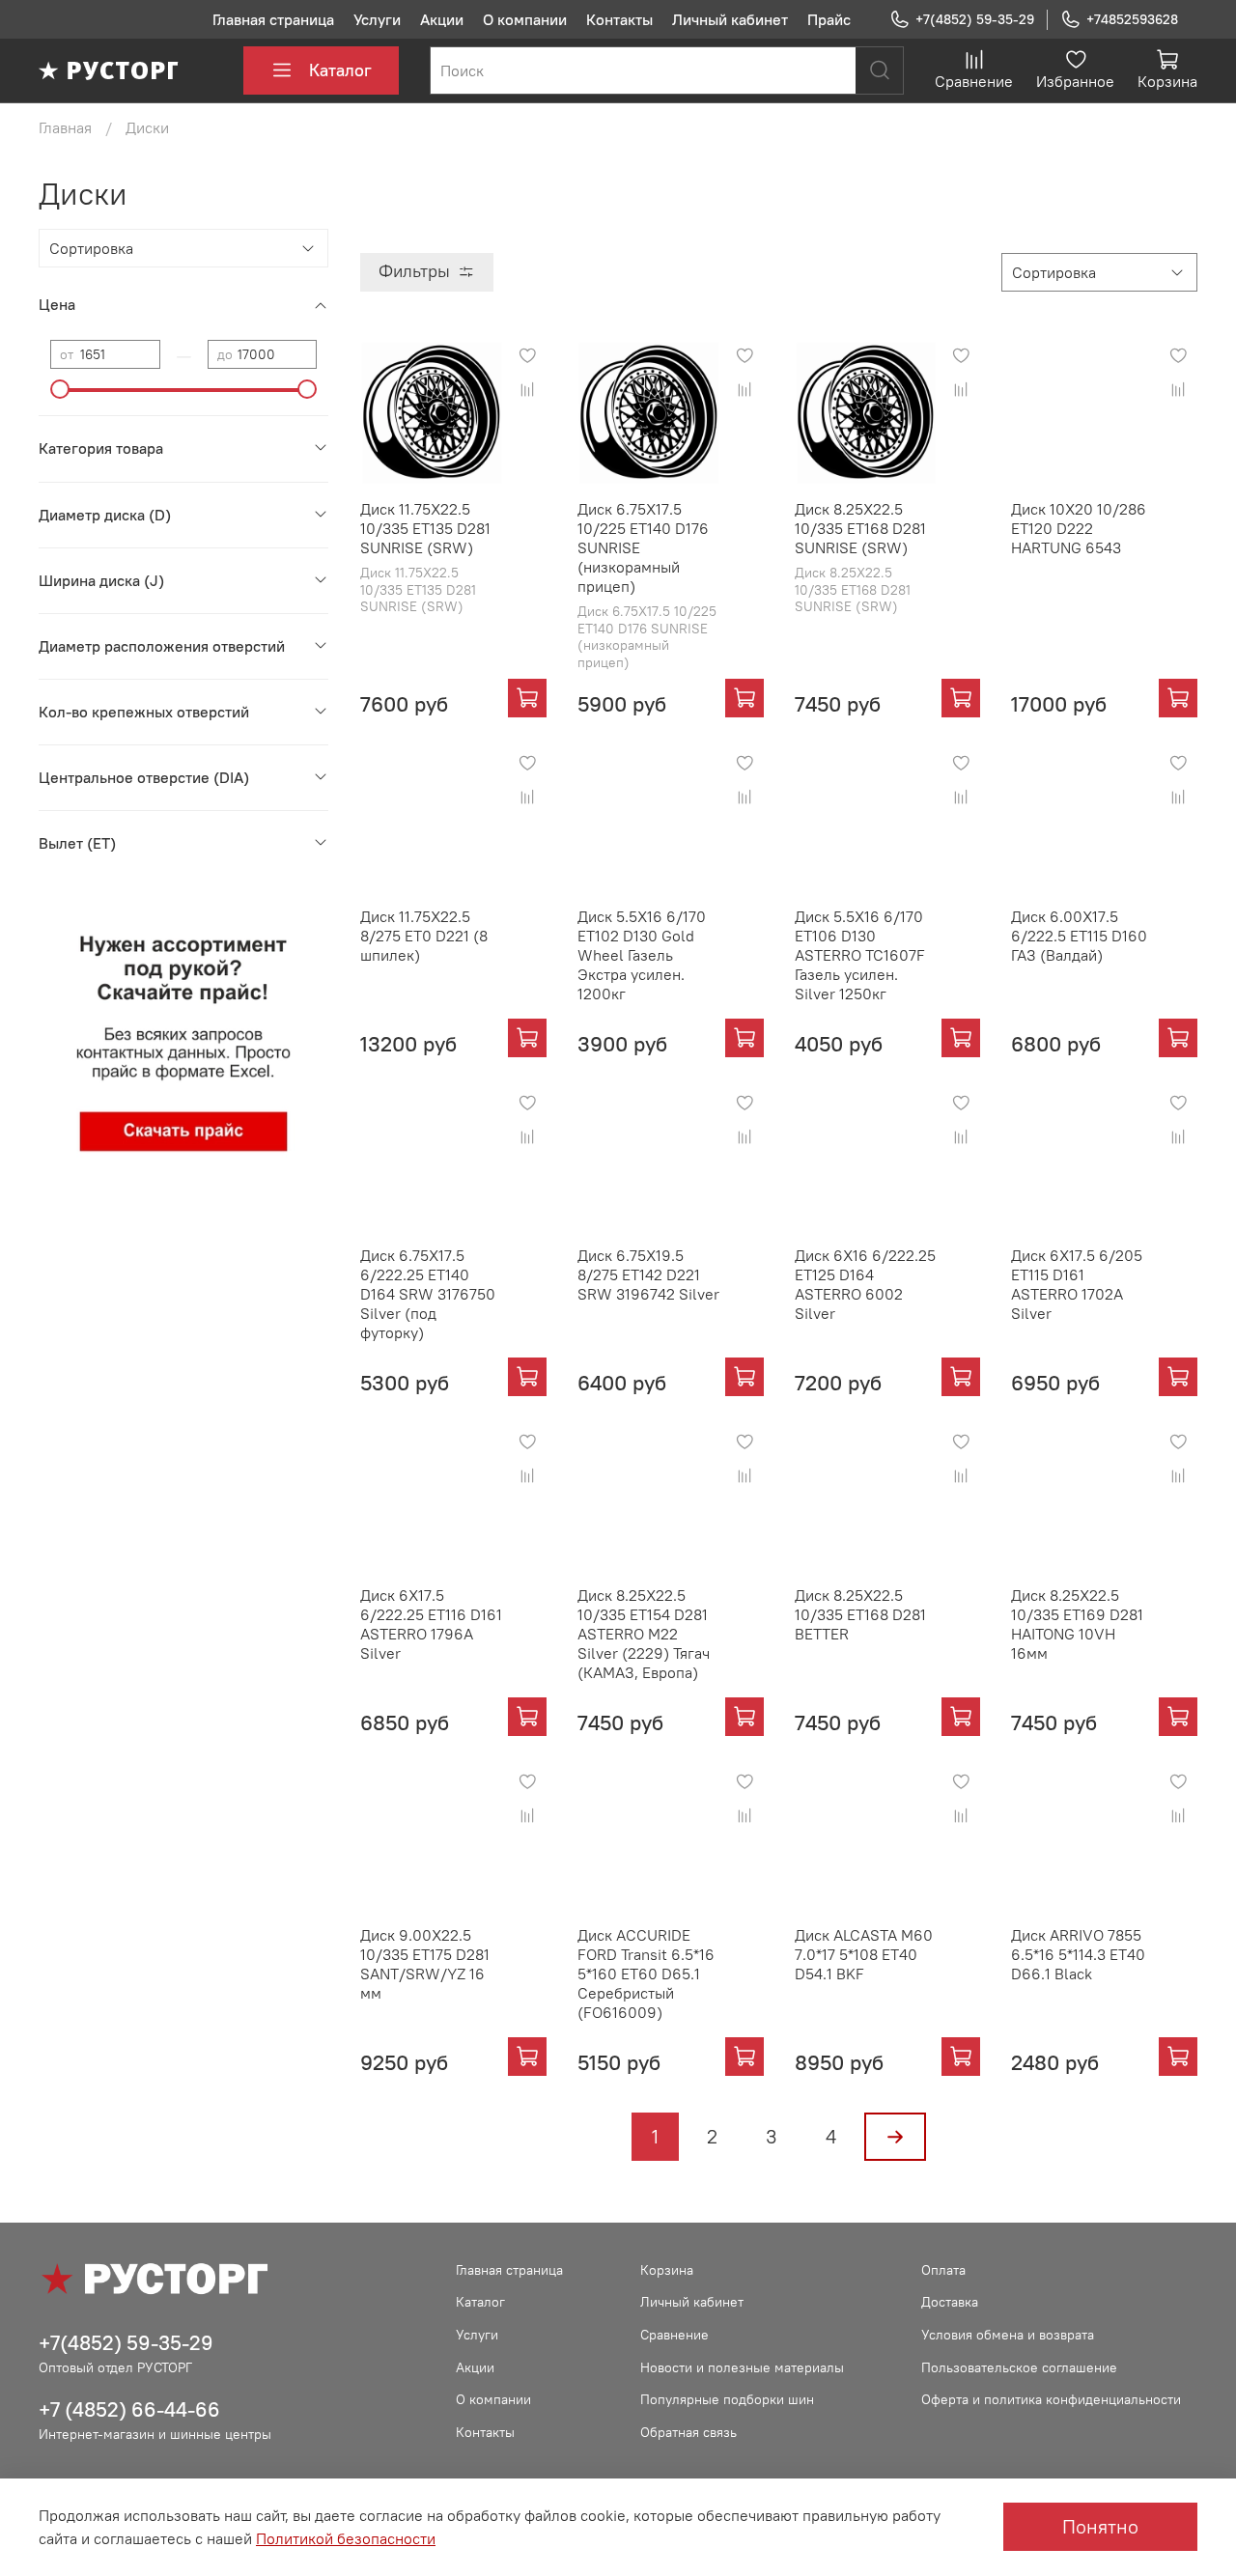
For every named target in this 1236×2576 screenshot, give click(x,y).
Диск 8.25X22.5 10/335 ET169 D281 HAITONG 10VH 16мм (1077, 1624)
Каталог (340, 70)
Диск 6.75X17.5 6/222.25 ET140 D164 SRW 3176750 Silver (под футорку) (428, 1294)
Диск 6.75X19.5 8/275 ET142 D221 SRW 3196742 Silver (648, 1274)
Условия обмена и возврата (1008, 2335)
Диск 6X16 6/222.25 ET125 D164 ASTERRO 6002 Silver (865, 1284)
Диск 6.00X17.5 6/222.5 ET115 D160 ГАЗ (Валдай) (1079, 936)
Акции (442, 19)
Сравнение (674, 2335)
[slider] (60, 389)
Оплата (943, 2270)
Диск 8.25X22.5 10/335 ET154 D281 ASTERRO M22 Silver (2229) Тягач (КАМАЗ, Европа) (644, 1634)
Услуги (377, 19)
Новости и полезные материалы (742, 2367)
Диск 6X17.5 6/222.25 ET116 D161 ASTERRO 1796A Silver (431, 1624)
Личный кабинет (730, 19)
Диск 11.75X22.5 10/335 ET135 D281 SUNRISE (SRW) (425, 528)
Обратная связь (688, 2432)
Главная (65, 127)
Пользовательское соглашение (1019, 2367)
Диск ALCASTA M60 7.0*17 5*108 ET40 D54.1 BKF (864, 1954)
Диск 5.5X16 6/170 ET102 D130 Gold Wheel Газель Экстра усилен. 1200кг (642, 955)
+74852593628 (1132, 19)
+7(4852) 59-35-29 (975, 19)
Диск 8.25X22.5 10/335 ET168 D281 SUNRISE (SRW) (860, 528)
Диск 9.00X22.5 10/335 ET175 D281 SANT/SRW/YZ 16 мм (425, 1964)
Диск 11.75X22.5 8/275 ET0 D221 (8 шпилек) (424, 936)
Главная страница (273, 19)
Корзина (667, 2270)
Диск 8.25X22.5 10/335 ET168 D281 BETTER (860, 1614)
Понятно (1100, 2526)
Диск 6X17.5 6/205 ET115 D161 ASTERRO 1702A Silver (1077, 1284)
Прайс (829, 19)
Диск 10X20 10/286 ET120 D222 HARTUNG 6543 (1079, 528)
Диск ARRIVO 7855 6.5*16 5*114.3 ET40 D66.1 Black (1078, 1954)
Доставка (950, 2302)
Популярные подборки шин (727, 2399)
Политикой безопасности (346, 2538)
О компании (525, 19)
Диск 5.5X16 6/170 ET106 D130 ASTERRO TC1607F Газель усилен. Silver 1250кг (860, 955)
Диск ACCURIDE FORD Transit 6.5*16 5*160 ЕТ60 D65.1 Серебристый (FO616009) (646, 1974)
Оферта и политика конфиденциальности (1051, 2399)
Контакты (619, 19)
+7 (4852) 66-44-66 (129, 2409)
